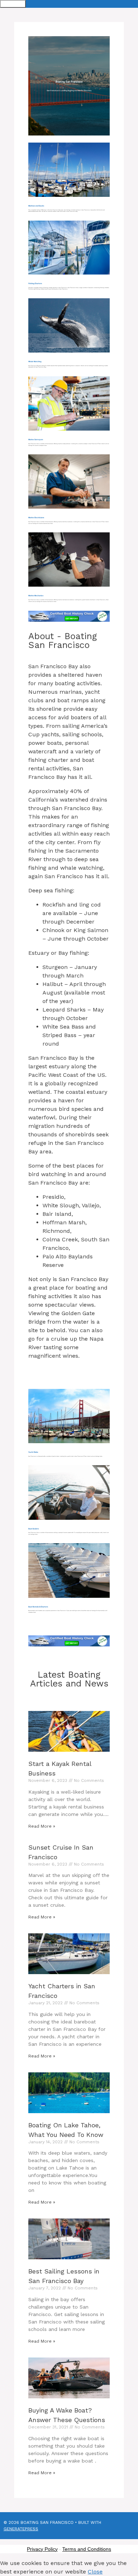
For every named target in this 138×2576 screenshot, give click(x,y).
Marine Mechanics (36, 595)
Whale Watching (35, 361)
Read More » (42, 1826)
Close (95, 2572)
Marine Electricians (36, 517)
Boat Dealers (34, 1529)
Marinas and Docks (36, 206)
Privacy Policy (42, 2549)
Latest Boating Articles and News (69, 1679)
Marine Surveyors (36, 439)
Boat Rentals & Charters (38, 1607)
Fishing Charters (35, 283)
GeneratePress (21, 2529)
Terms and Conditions (87, 2549)
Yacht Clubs (33, 1452)
